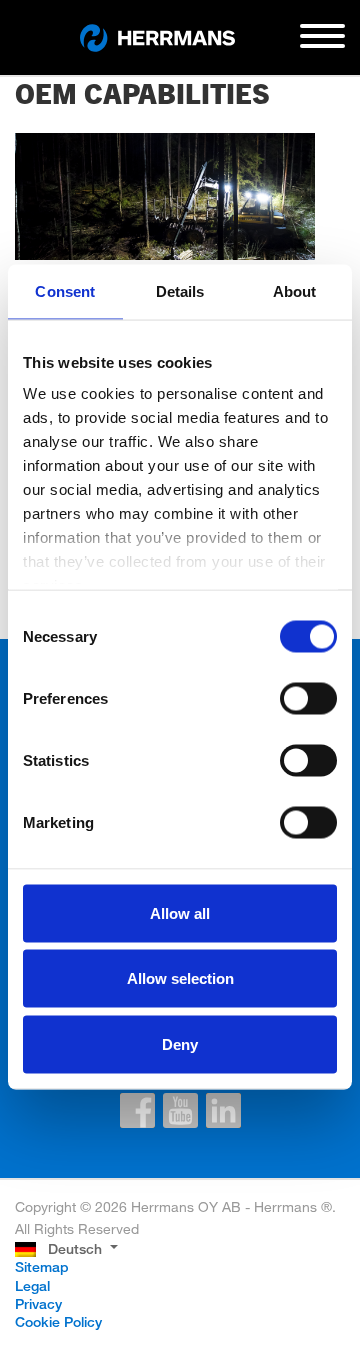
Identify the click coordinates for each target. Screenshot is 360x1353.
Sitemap (42, 1266)
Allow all (180, 912)
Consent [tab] (65, 290)
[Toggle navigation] (322, 44)
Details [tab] (180, 290)
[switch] (308, 698)
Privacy (38, 1303)
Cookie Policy (58, 1321)
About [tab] (295, 290)
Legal (32, 1285)
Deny (180, 1043)
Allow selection (180, 978)
